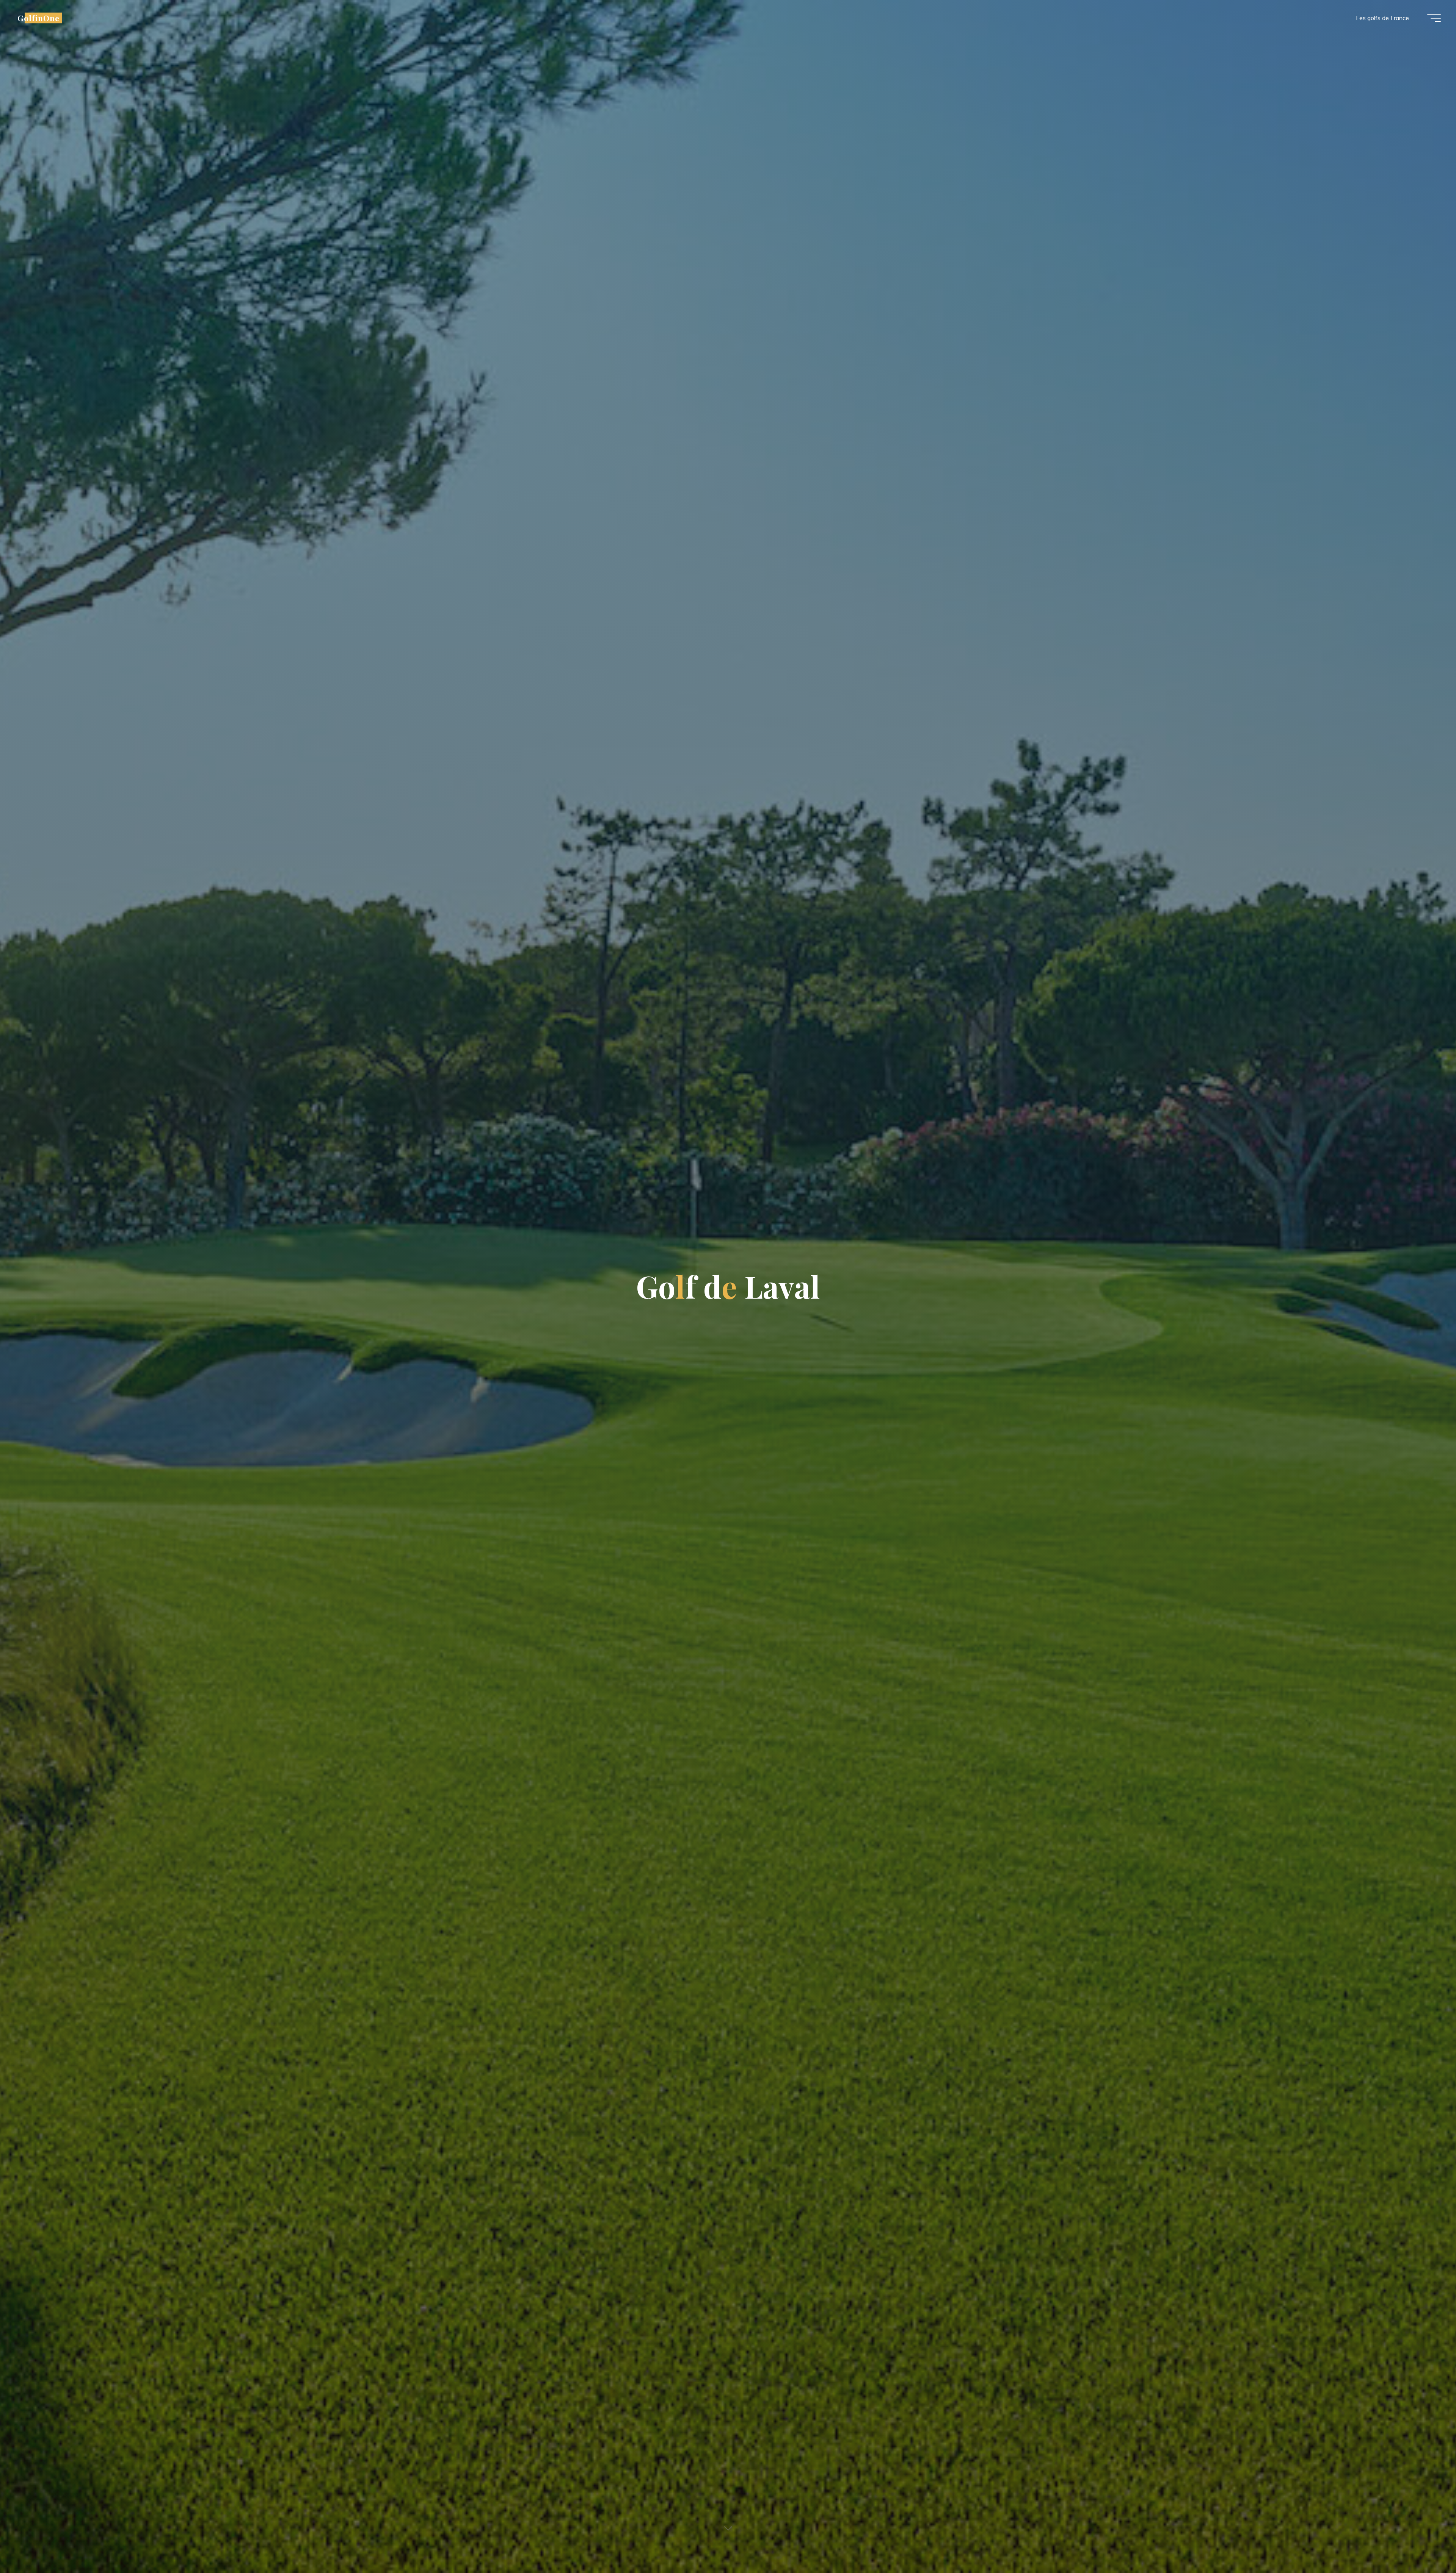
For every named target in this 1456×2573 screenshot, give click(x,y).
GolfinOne (38, 18)
